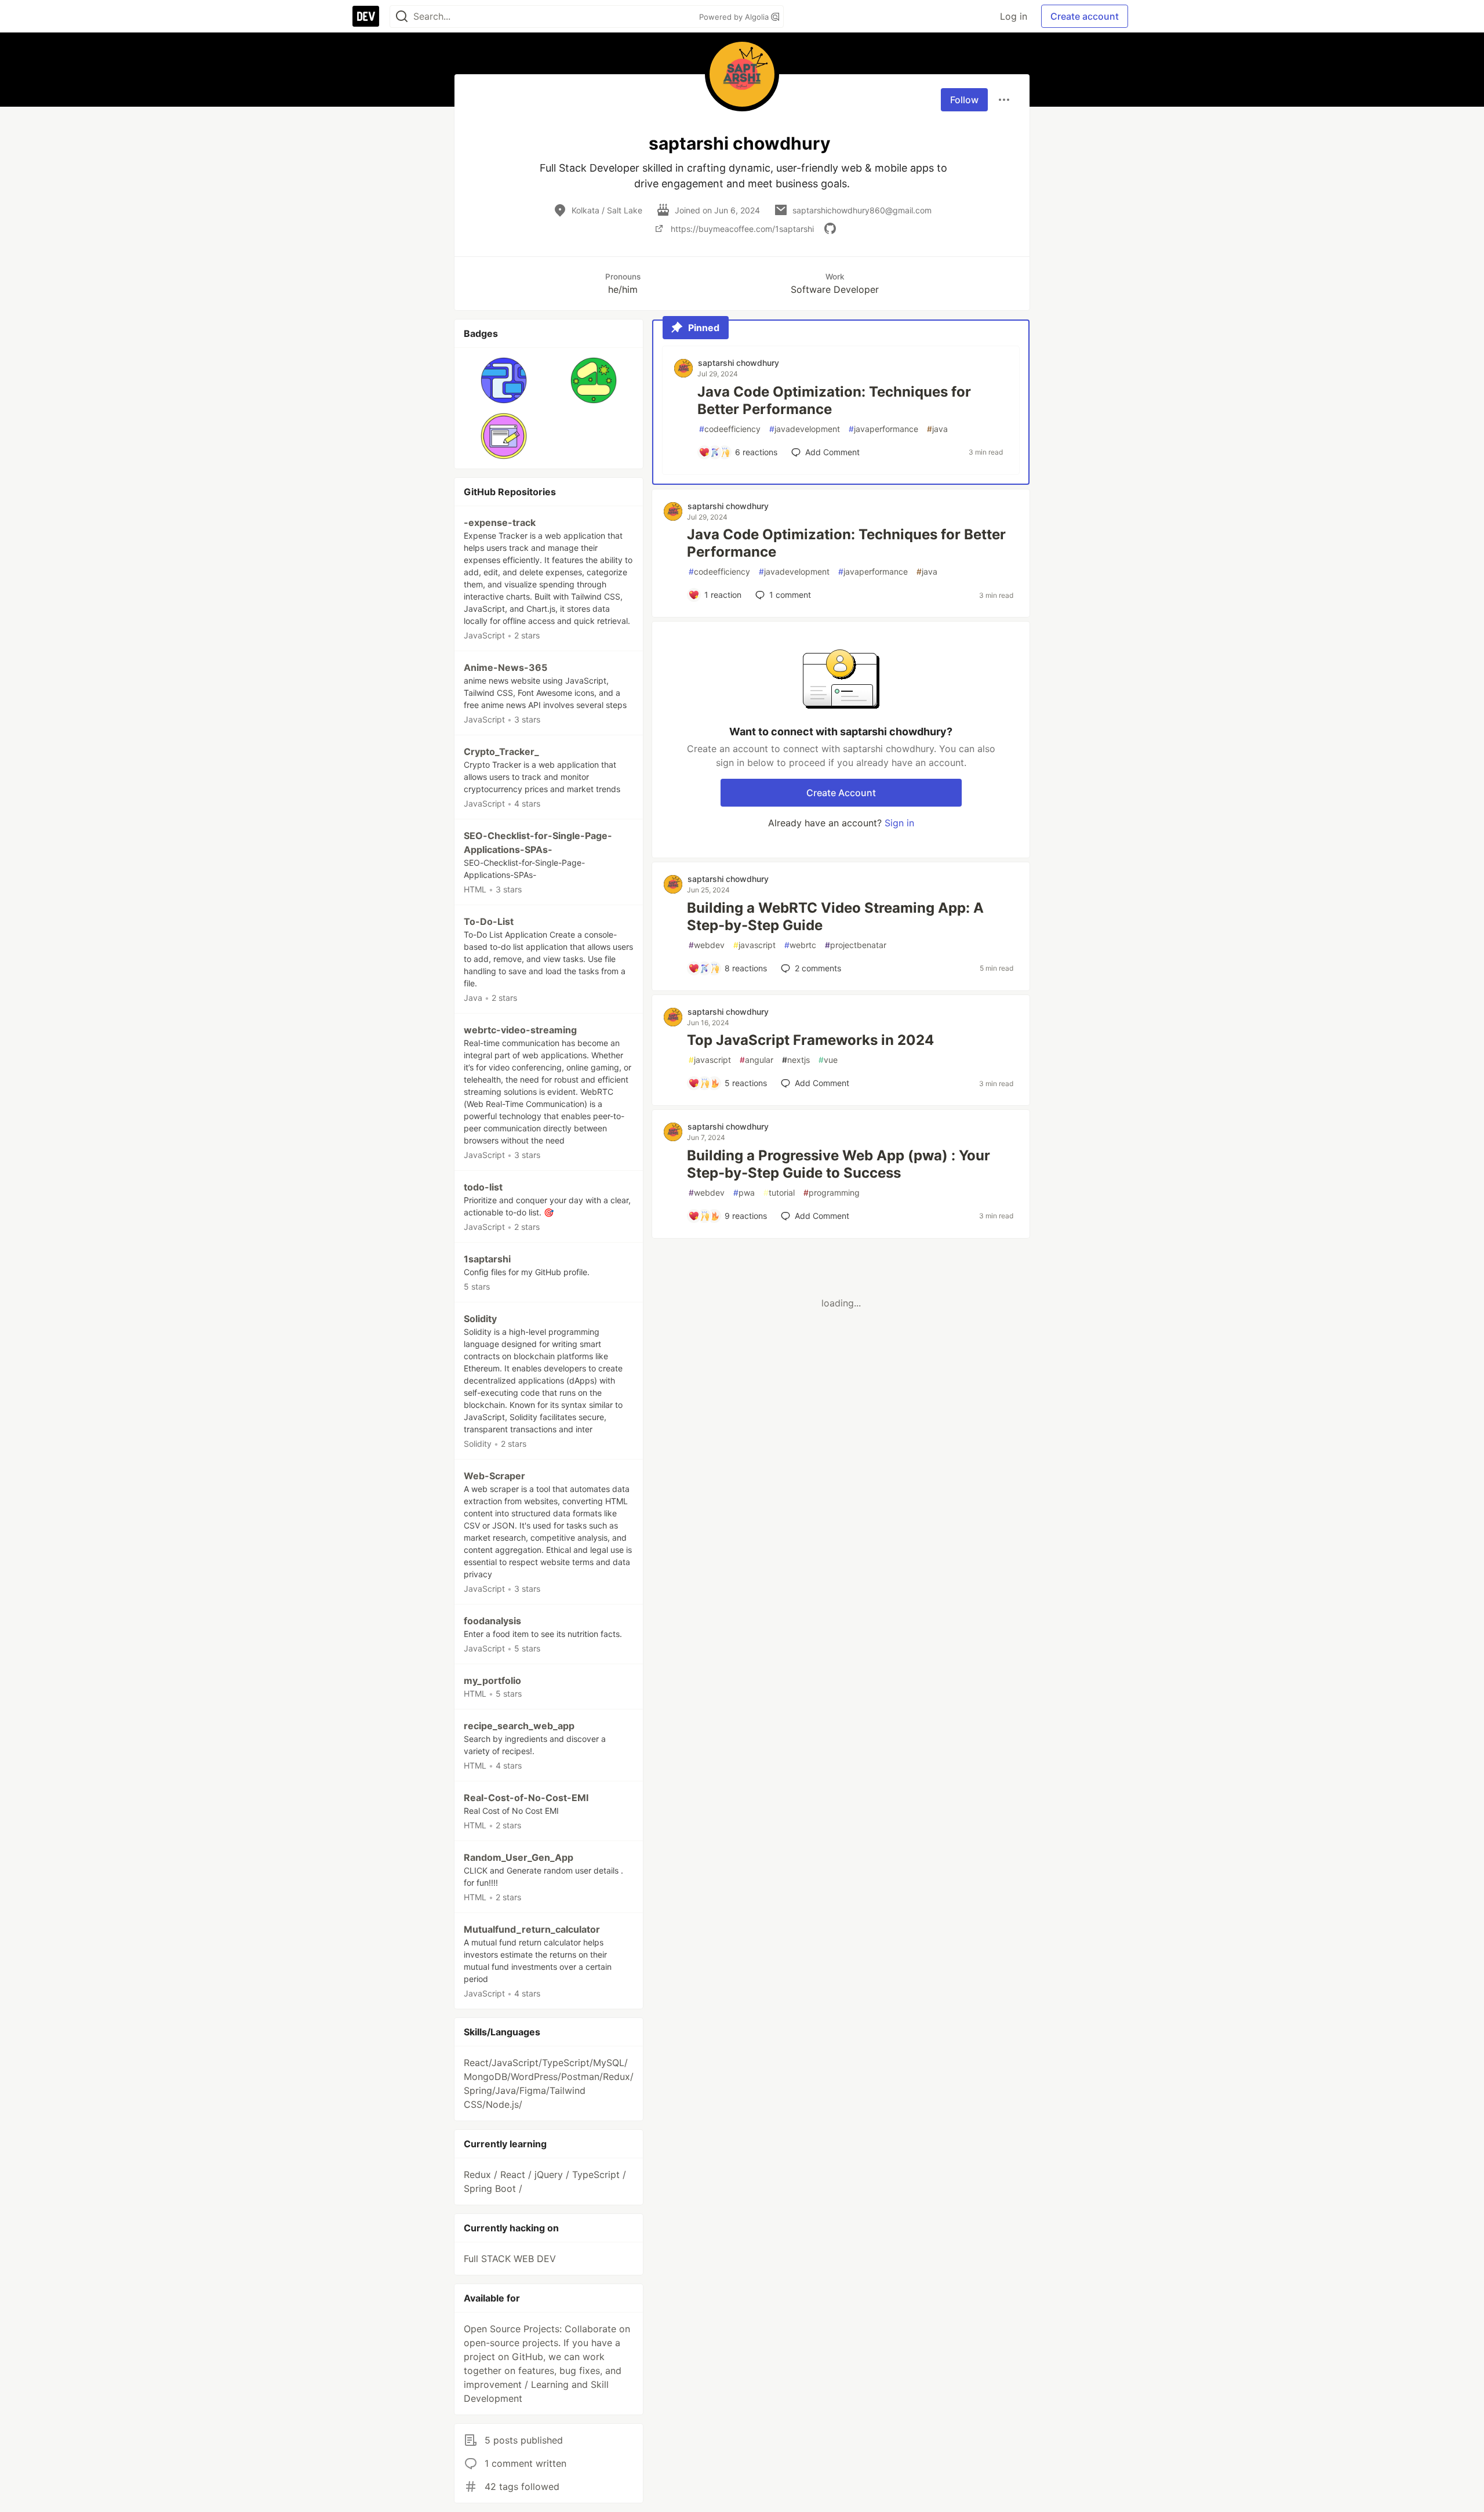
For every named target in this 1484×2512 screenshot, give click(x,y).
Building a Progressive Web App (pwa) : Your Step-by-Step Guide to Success (839, 1164)
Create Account (841, 793)
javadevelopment (805, 429)
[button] (504, 380)
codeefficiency (730, 429)
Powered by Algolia (735, 17)
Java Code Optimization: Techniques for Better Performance (834, 400)
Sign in (899, 823)
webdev (707, 945)
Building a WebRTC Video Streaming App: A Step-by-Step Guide (835, 916)
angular (756, 1060)
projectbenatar (856, 945)
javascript (754, 945)
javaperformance (883, 429)
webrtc (800, 945)
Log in (1014, 16)
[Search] (402, 17)
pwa (744, 1193)
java (937, 429)
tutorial (779, 1193)
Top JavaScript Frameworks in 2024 (810, 1040)
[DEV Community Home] (366, 16)
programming (832, 1193)
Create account (1085, 16)
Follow (964, 100)
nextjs (796, 1060)
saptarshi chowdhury (739, 363)
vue (828, 1060)
